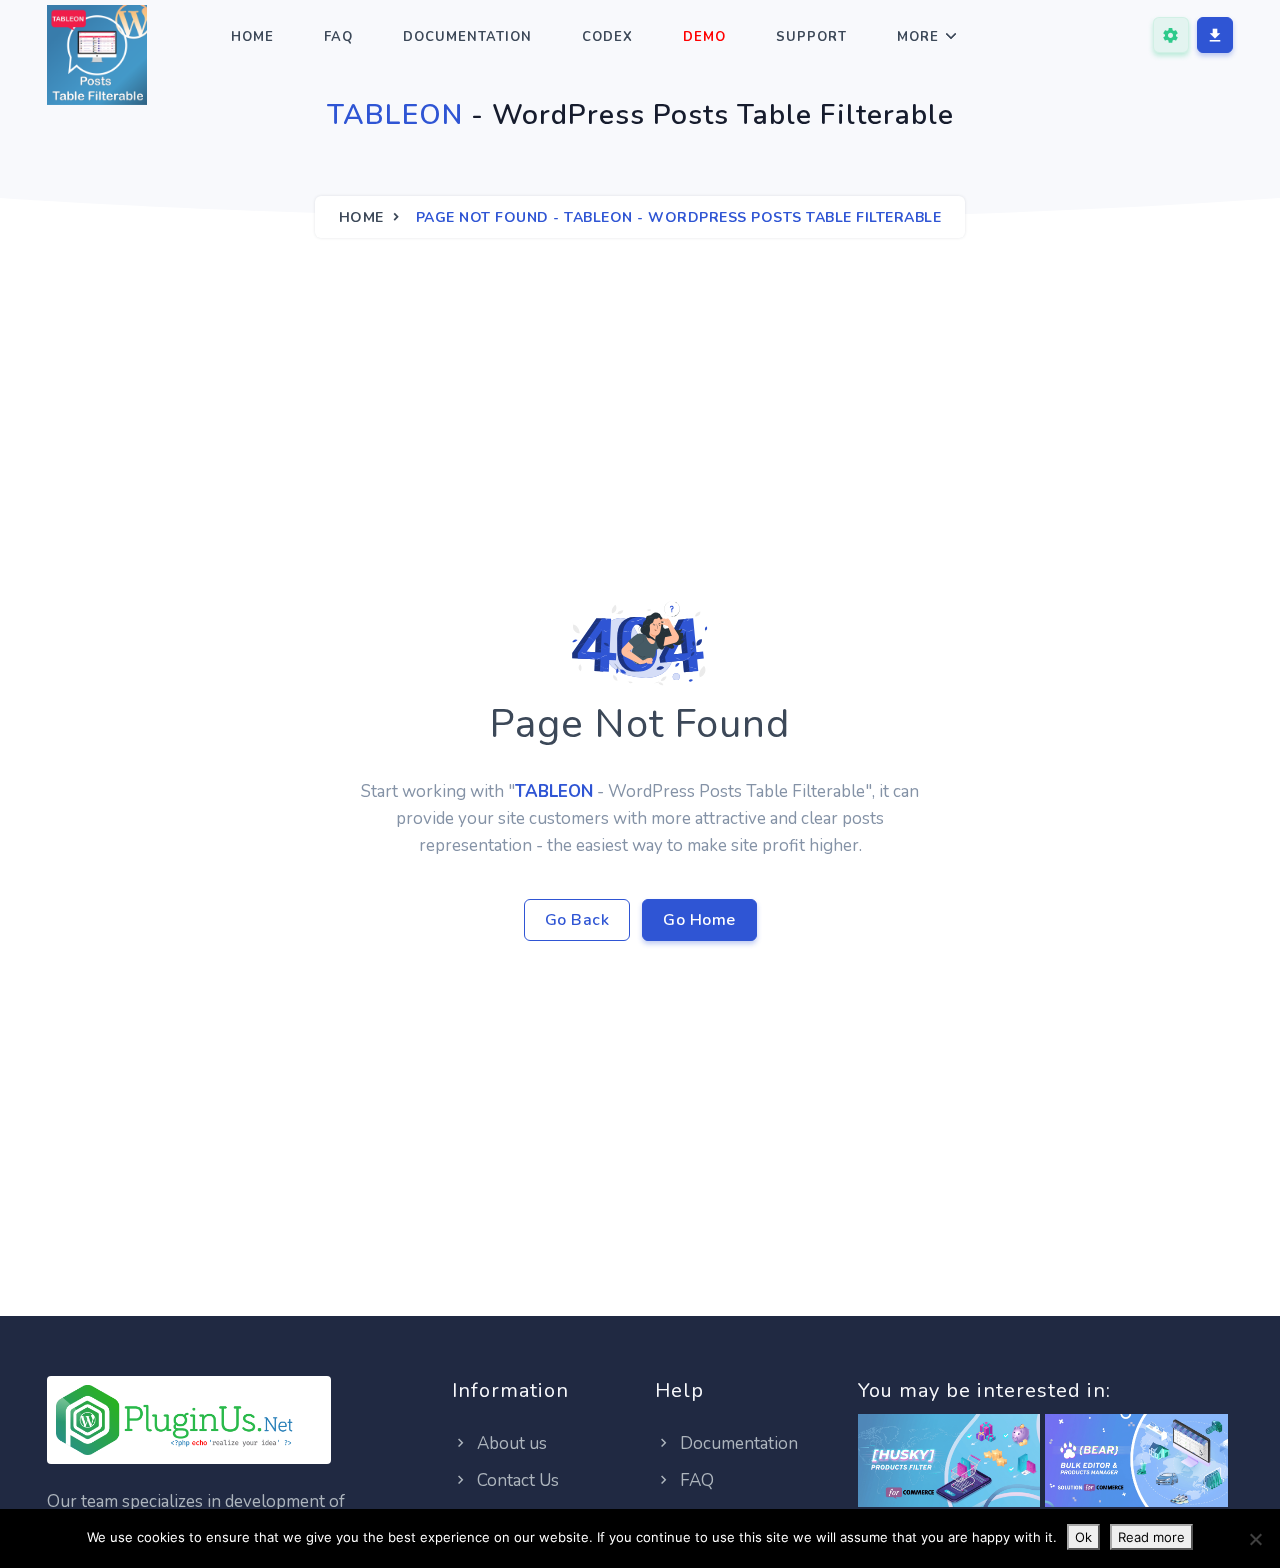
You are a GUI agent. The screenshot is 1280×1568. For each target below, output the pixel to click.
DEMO (704, 37)
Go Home (699, 920)
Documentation (467, 37)
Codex (607, 37)
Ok (1083, 1537)
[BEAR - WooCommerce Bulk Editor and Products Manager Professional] (1136, 1461)
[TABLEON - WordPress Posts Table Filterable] (97, 58)
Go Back (577, 920)
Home (252, 37)
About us (510, 1443)
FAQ (338, 37)
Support (811, 37)
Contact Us (516, 1480)
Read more (1151, 1537)
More (918, 37)
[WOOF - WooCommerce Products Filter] (949, 1461)
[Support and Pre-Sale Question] (1171, 35)
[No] (1255, 1539)
